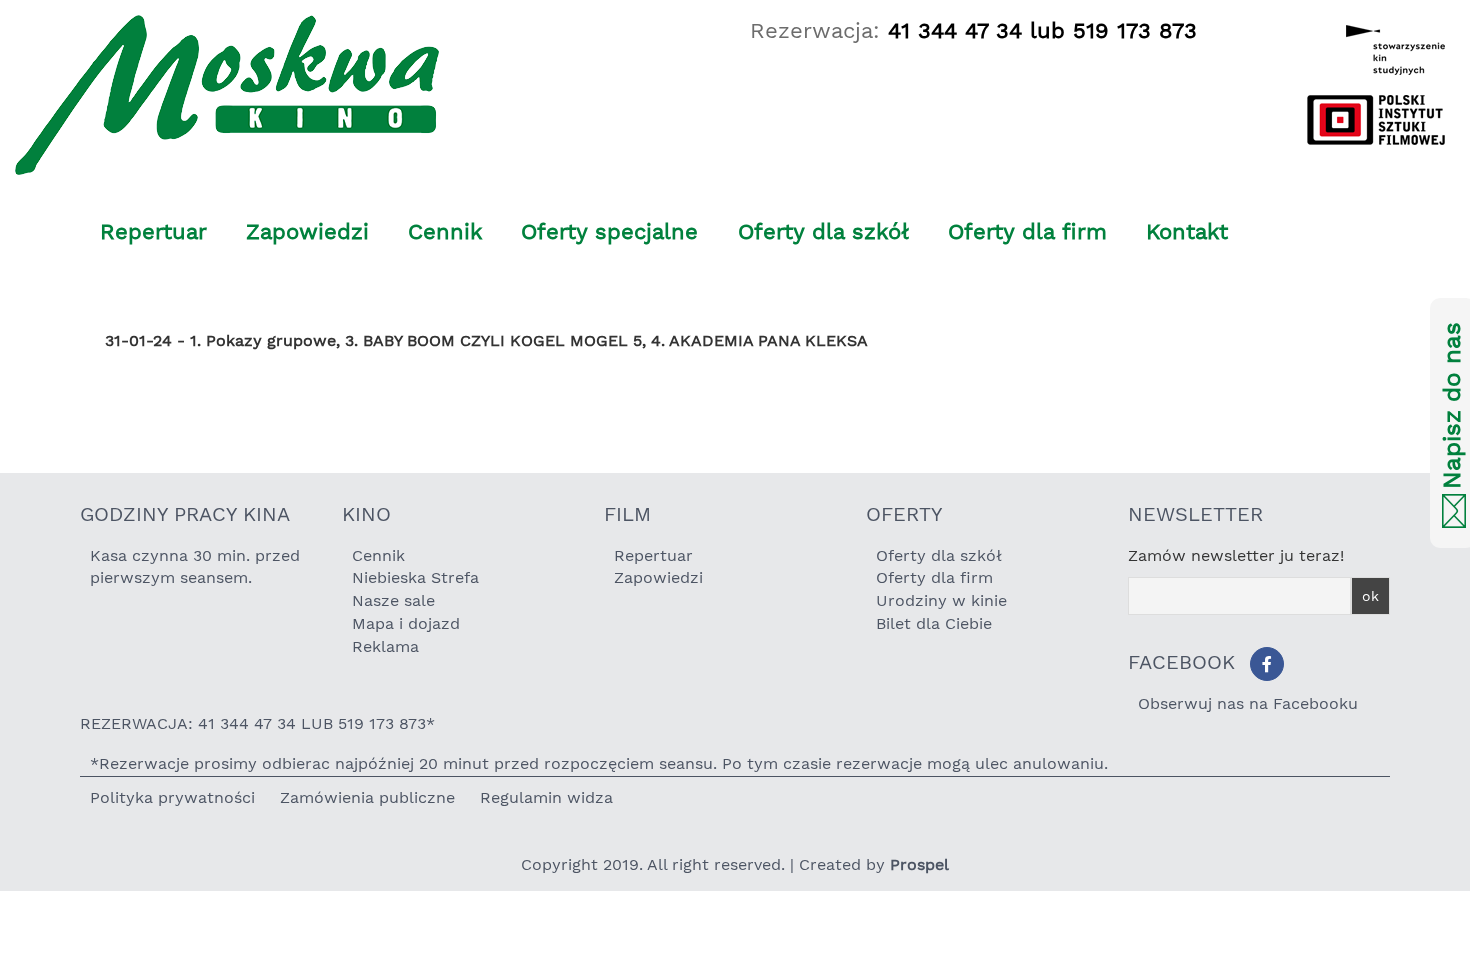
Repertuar (153, 231)
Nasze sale (393, 600)
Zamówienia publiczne (367, 797)
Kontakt (1187, 231)
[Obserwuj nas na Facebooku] (1267, 664)
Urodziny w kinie (941, 600)
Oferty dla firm (1027, 231)
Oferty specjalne (609, 231)
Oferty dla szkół (823, 231)
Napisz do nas (1452, 406)
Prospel (919, 864)
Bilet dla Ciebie (934, 623)
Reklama (385, 646)
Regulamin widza (546, 797)
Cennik (445, 231)
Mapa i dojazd (406, 623)
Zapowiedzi (307, 231)
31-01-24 (138, 340)
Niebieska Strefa (415, 577)
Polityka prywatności (172, 797)
